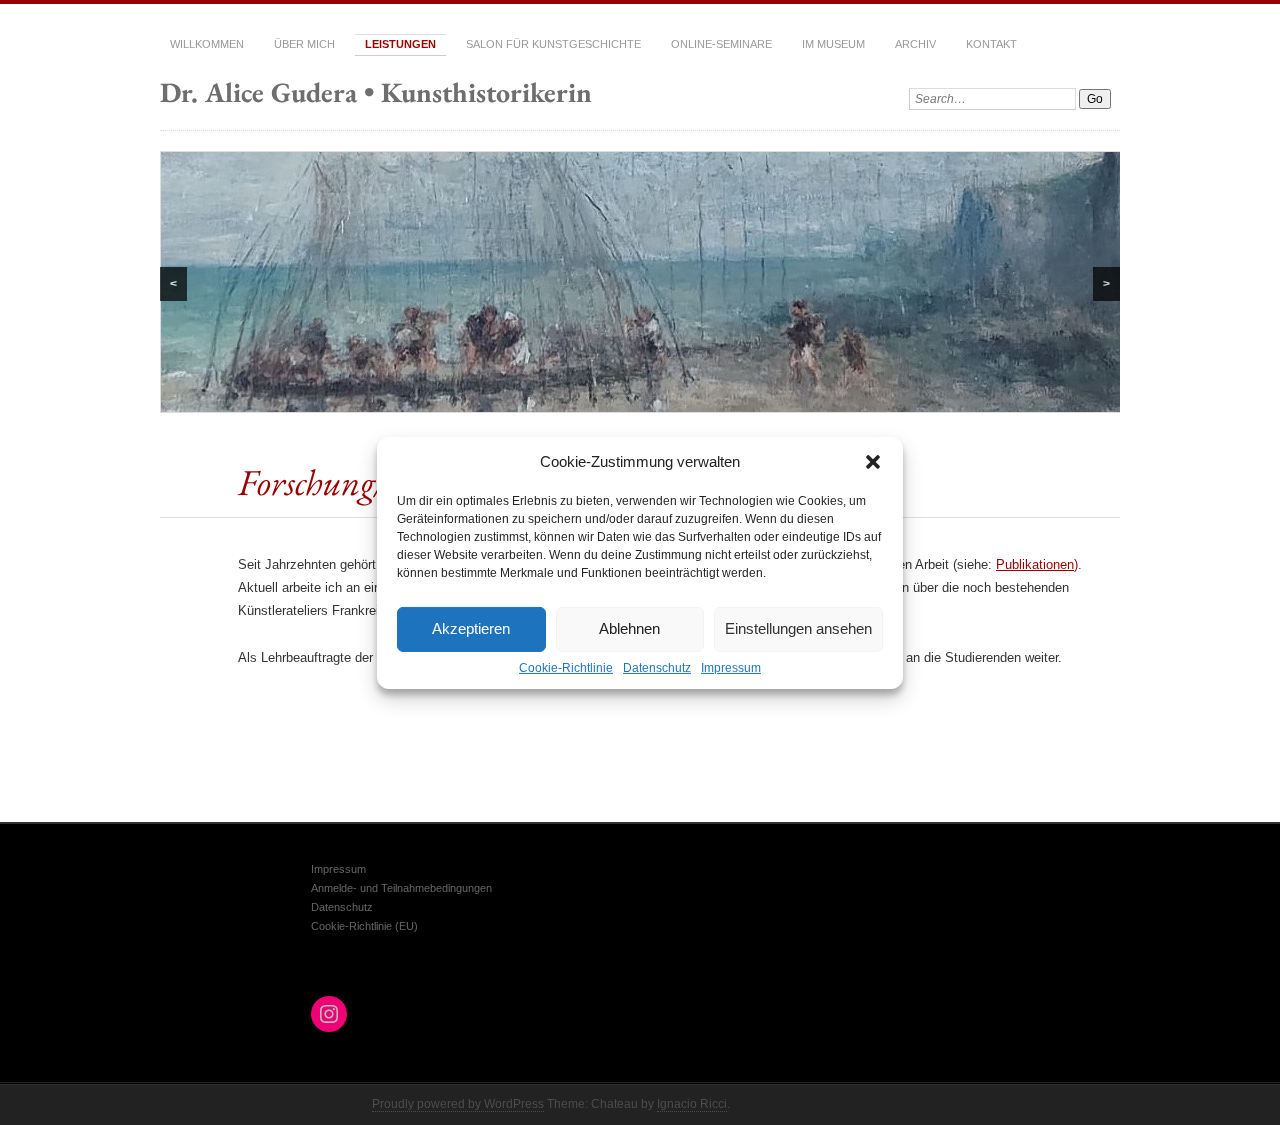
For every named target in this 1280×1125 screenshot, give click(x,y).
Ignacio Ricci (692, 1104)
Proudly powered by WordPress (458, 1104)
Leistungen (400, 44)
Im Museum (833, 44)
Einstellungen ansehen (798, 628)
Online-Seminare (721, 44)
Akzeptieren (471, 628)
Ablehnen (629, 628)
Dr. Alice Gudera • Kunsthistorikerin (376, 92)
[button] (873, 461)
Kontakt (991, 44)
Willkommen (207, 44)
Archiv (915, 44)
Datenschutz (657, 667)
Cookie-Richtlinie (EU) (364, 926)
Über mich (304, 44)
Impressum (731, 667)
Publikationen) (1037, 564)
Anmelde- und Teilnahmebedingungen (401, 888)
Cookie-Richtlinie (566, 667)
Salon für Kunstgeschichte (553, 44)
